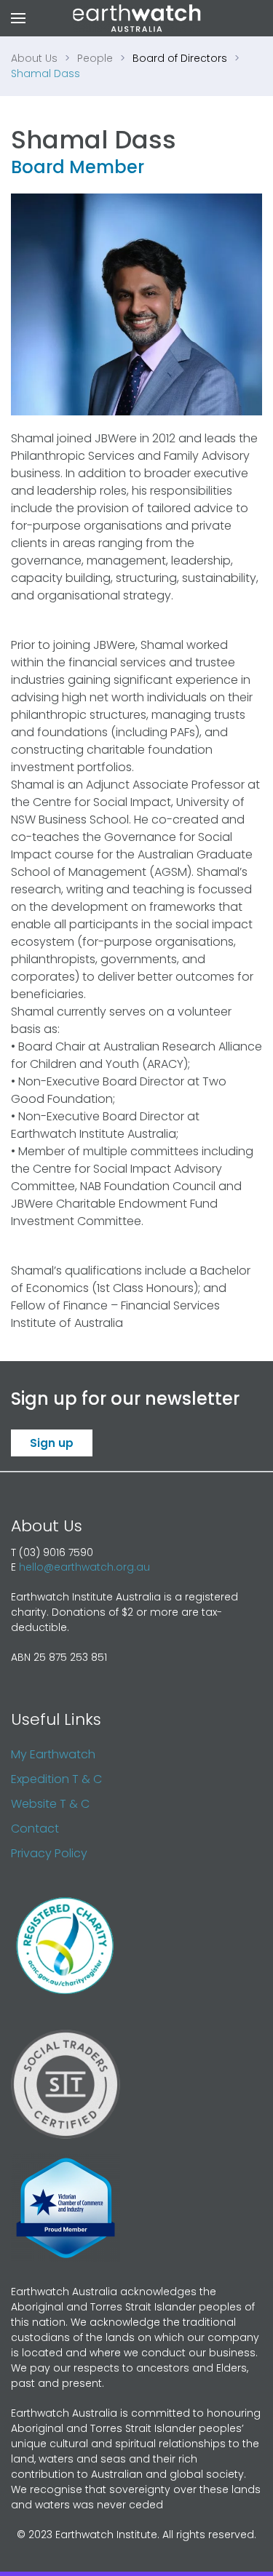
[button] (18, 18)
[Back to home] (136, 18)
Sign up (52, 1443)
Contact (35, 1829)
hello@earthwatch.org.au (84, 1567)
